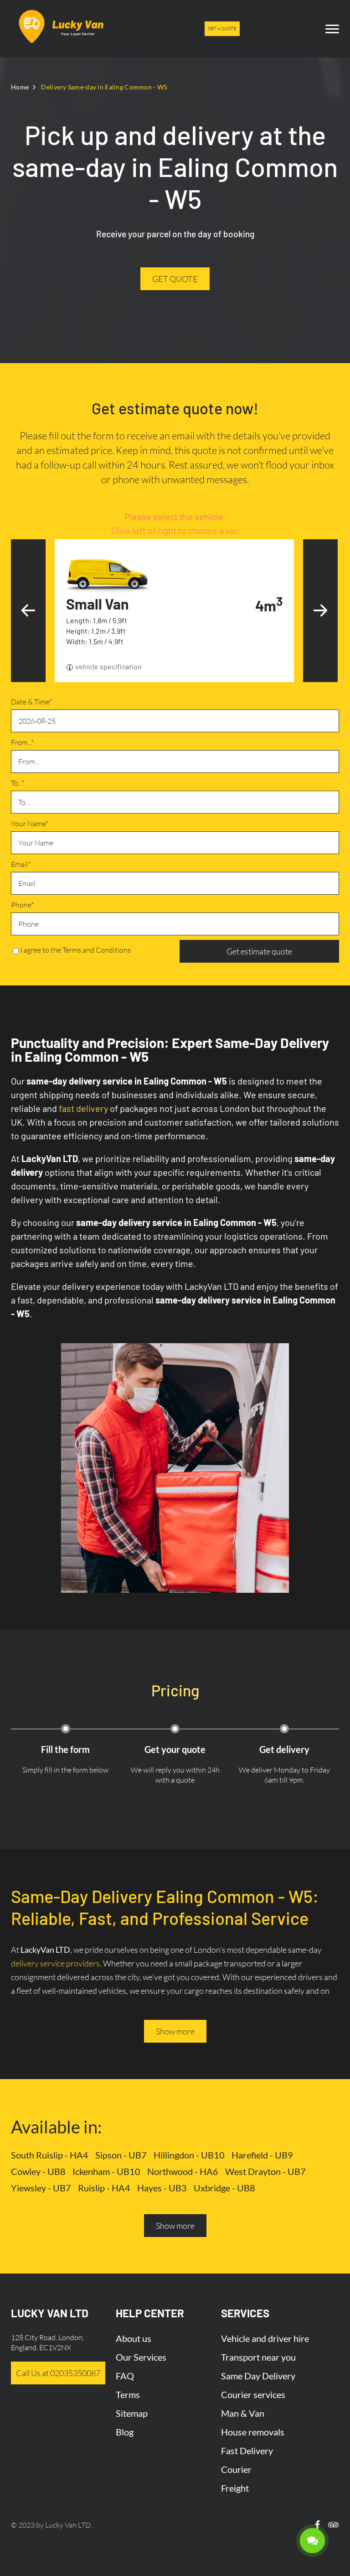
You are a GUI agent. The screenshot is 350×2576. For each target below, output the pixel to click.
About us (134, 2338)
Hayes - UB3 (162, 2188)
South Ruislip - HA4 (50, 2155)
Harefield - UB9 (262, 2155)
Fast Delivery (247, 2451)
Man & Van (243, 2413)
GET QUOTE (175, 279)
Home (20, 87)
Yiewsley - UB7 (41, 2188)
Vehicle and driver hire (265, 2338)
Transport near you (258, 2357)
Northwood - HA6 (183, 2171)
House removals (253, 2432)
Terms (128, 2394)
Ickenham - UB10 (106, 2171)
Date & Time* (31, 702)
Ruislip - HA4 (104, 2188)
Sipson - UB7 (121, 2155)
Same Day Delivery (258, 2376)
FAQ (125, 2376)
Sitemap (132, 2413)
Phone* (22, 905)
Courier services (253, 2394)
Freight (235, 2488)
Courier (236, 2469)
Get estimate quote (259, 951)
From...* (22, 742)
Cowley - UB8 (38, 2171)
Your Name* (30, 824)
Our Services (141, 2357)
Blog (125, 2432)
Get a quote (222, 29)
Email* (21, 864)
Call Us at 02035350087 (58, 2373)
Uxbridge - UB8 (224, 2188)
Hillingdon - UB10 (189, 2155)
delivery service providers (55, 1963)
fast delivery (83, 1108)
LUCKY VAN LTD (50, 2313)
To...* (18, 783)
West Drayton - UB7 (265, 2171)
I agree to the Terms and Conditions (75, 950)
